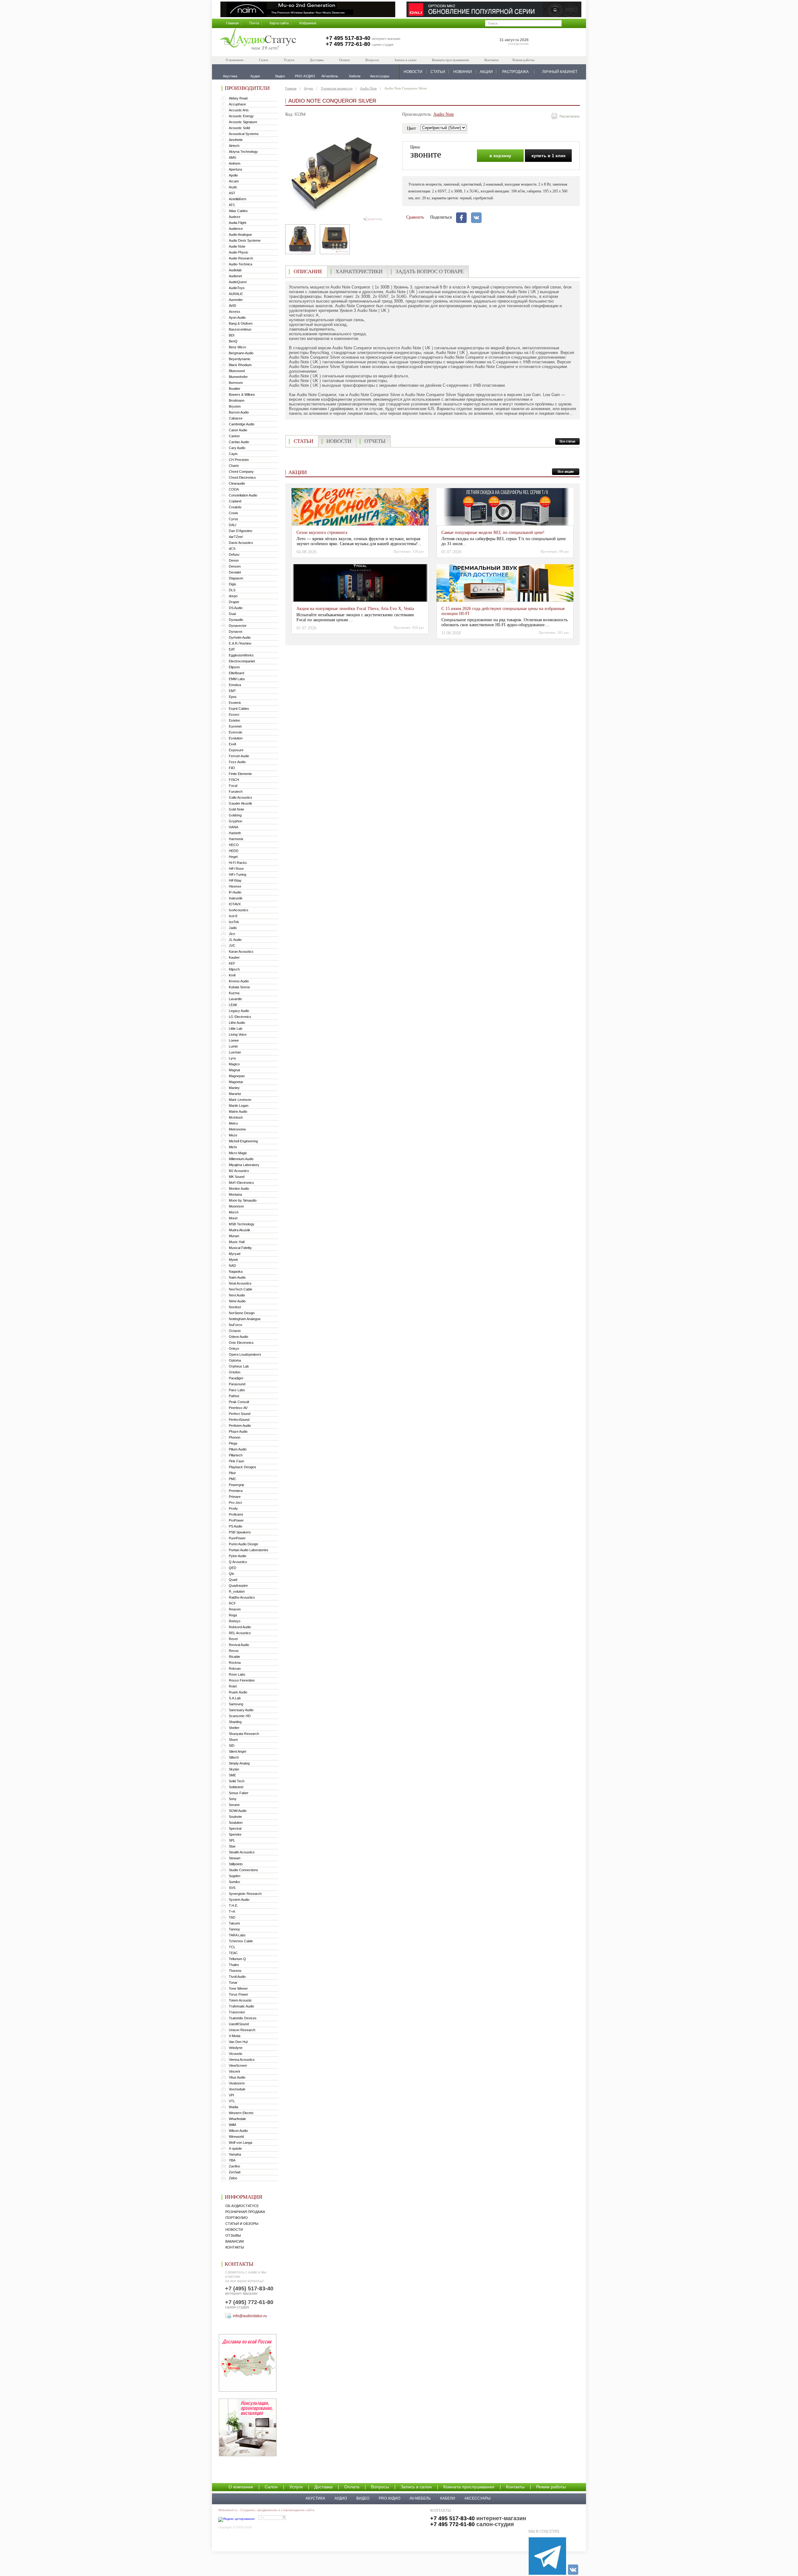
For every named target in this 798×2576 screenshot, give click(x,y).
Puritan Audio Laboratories (249, 1550)
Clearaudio (237, 483)
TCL (232, 1947)
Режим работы (523, 60)
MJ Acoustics (239, 1171)
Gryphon (236, 821)
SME (232, 1775)
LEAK (233, 1005)
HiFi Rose (236, 869)
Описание (308, 271)
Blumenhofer (238, 377)
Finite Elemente (240, 774)
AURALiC (236, 294)
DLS (232, 590)
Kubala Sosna (239, 987)
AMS (232, 157)
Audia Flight (238, 223)
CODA (234, 489)
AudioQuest (238, 282)
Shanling (235, 1722)
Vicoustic (236, 2054)
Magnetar (236, 1082)
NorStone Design (242, 1313)
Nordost (235, 1307)
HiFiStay (235, 880)
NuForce (236, 1325)
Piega (233, 1443)
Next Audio (237, 1295)
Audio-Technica (240, 264)
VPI (231, 2095)
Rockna (235, 1663)
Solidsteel (236, 1787)
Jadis (233, 928)
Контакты (491, 60)
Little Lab (236, 1029)
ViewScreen (238, 2065)
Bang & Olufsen (241, 323)
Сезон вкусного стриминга (322, 533)
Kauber (234, 957)
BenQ (233, 341)
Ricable (234, 1657)
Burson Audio (239, 412)
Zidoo (233, 2178)
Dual (232, 614)
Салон (264, 60)
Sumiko (234, 1882)
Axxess (235, 312)
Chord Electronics (242, 477)
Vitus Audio (237, 2077)
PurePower (237, 1538)
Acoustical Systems (244, 134)
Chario (234, 466)
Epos (233, 697)
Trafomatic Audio (241, 2006)
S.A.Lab (235, 1698)
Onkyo (234, 1349)
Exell (232, 744)
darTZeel (236, 537)
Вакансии (235, 2241)
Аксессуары (478, 2498)
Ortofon (235, 1372)
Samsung (236, 1704)
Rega (233, 1615)
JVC (232, 946)
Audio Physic (239, 252)
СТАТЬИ (438, 72)
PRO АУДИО (389, 2498)
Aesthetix (236, 140)
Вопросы (372, 60)
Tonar (233, 1983)
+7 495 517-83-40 (348, 38)
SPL (232, 1840)
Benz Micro (237, 347)
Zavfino (234, 2166)
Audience (236, 229)
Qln (231, 1574)
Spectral (235, 1828)
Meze (233, 1135)
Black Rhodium (240, 365)
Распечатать (570, 116)
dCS (232, 549)
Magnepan (237, 1076)
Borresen (236, 383)
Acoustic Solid (239, 128)
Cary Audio (237, 448)
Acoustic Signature (243, 122)
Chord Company (241, 472)
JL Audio (235, 940)
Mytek (233, 1260)
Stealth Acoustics (242, 1852)
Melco (233, 1123)
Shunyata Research (244, 1734)
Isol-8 (233, 916)
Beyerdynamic (240, 359)
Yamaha (235, 2154)
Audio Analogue (240, 235)
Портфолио (237, 2218)
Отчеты (375, 441)
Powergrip (236, 1485)
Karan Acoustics (241, 951)
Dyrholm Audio (240, 637)
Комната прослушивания (450, 60)
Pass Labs (237, 1390)
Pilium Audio (238, 1449)
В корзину (500, 156)
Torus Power (238, 1994)
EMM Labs (237, 679)
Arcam (234, 181)
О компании (235, 60)
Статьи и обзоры (242, 2224)
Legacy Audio (239, 1011)
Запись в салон (405, 60)
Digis (233, 584)
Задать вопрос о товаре (430, 271)
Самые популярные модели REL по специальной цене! (493, 533)
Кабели (448, 2498)
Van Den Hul (238, 2042)
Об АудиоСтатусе (242, 2206)
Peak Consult (239, 1402)
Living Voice (238, 1034)
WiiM (232, 2125)
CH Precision (239, 460)
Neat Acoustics (240, 1283)
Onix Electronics (241, 1343)
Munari (234, 1236)
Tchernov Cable (241, 1941)
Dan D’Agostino (240, 531)
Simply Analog (239, 1763)
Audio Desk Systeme (245, 240)
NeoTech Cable (240, 1289)
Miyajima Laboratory (244, 1165)
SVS (232, 1888)
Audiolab (235, 270)
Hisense (235, 886)
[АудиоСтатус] (258, 40)
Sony (233, 1799)
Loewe (234, 1040)
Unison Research (242, 2030)
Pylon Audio (238, 1556)
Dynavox (236, 632)
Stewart (235, 1858)
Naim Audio (237, 1277)
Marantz (235, 1094)
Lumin (233, 1046)
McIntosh (236, 1117)
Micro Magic (238, 1153)
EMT (232, 691)
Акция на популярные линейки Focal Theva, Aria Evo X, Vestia (355, 609)
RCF (232, 1603)
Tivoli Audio (237, 1977)
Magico (234, 1064)
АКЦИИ (486, 72)
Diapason (236, 578)
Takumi (234, 1923)
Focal (233, 786)
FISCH (234, 780)
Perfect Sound (240, 1414)
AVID (233, 306)
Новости (234, 2230)
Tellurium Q (237, 1959)
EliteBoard (236, 673)
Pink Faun (236, 1461)
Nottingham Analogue (245, 1319)
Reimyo (235, 1621)
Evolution (236, 738)
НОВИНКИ (463, 72)
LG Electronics (240, 1017)
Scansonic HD (240, 1716)
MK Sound (237, 1177)
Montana (235, 1194)
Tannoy (234, 1929)
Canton (234, 436)
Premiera (236, 1491)
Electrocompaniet (242, 661)
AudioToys (237, 288)
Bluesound (237, 371)
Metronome (237, 1129)
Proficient (236, 1514)
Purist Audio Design (243, 1544)
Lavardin (235, 999)
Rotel (233, 1686)
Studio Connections (243, 1870)
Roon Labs (237, 1674)
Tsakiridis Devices (243, 2018)
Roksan (235, 1668)
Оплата (344, 60)
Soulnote (235, 1817)
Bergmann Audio (241, 353)
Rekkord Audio (240, 1627)
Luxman (235, 1052)
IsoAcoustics (239, 910)
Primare (235, 1497)
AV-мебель (420, 2498)
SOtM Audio (238, 1811)
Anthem (235, 163)
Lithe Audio (237, 1023)
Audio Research (241, 258)
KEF (232, 963)
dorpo (233, 596)
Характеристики (359, 271)
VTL (232, 2101)
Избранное (308, 23)
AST (232, 193)
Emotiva (235, 685)
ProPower (236, 1520)
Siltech (234, 1757)
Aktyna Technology (243, 152)
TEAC (233, 1953)
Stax (232, 1846)
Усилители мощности (337, 88)
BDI (232, 335)
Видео (363, 2498)
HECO (234, 845)
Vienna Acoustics (242, 2060)
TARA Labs (237, 1935)
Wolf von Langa (240, 2143)
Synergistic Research (245, 1894)
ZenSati (235, 2172)
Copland (235, 501)
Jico (232, 934)
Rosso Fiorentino (242, 1680)
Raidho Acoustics (242, 1597)
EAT (232, 649)
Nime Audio (237, 1301)
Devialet (235, 572)
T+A (232, 1911)
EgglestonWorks (241, 655)
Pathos (234, 1396)
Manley (234, 1088)
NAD (232, 1266)
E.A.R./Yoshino (240, 643)
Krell (232, 975)
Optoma (235, 1360)
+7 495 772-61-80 (348, 44)
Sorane (234, 1805)
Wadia (233, 2107)
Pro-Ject (235, 1503)
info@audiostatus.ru (250, 2316)
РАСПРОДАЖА (515, 72)
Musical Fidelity (240, 1248)
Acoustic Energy (241, 116)
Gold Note (236, 809)
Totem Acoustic (240, 2000)
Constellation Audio (243, 495)
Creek (233, 513)
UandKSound (239, 2024)
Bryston (235, 406)
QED (233, 1568)
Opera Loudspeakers (245, 1354)
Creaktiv (235, 507)
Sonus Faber (239, 1793)
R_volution (237, 1591)
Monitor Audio (239, 1189)
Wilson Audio (238, 2131)
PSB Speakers (240, 1532)
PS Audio (236, 1526)
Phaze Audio (238, 1431)
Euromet (235, 726)
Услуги (289, 60)
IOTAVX (235, 904)
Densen (235, 566)
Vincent (234, 2071)
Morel (233, 1218)
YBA (232, 2160)
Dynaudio (236, 620)
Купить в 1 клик (548, 156)
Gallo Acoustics (240, 797)
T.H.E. (233, 1905)
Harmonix (236, 839)
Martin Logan (239, 1106)
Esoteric (235, 703)
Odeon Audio (238, 1337)
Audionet (235, 276)
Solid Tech (237, 1781)
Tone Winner (238, 1988)
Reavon (235, 1609)
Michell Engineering (243, 1141)
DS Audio (236, 608)
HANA (233, 827)
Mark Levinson (240, 1100)
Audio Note (237, 246)
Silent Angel (237, 1751)
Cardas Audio (239, 442)
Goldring (235, 815)
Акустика (315, 2498)
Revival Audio (239, 1645)
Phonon (235, 1437)
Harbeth (235, 833)
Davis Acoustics (241, 543)
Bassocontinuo (240, 329)
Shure (233, 1740)
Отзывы (233, 2235)
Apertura (235, 169)
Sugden (235, 1876)
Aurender (236, 300)
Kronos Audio (239, 981)
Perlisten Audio (240, 1426)
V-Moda (235, 2036)
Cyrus (233, 519)
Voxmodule (237, 2089)
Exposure (236, 750)
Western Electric (241, 2113)
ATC (232, 205)
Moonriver (236, 1206)
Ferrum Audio (239, 756)
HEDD (234, 851)
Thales (234, 1965)
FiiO (232, 768)
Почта (254, 23)
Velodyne (236, 2048)
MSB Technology (242, 1224)
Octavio (235, 1331)
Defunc (234, 554)
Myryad (235, 1254)
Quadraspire (238, 1586)
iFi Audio (235, 892)
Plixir (232, 1473)
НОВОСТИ (413, 72)
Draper (234, 602)
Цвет (411, 128)
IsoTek (234, 922)
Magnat (234, 1070)
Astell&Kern (238, 199)
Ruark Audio (238, 1692)
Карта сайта (279, 23)
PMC (233, 1479)
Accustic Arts (239, 110)
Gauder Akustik (240, 803)
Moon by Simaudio (243, 1200)
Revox (234, 1651)
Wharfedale (237, 2119)
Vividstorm (237, 2083)
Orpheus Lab (239, 1366)
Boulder (235, 389)
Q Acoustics (238, 1562)
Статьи (303, 441)
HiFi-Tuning (238, 874)
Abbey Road (238, 98)
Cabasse (236, 418)
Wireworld (236, 2137)
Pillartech (236, 1455)
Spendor (235, 1834)
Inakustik (236, 898)
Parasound (237, 1384)
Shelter (234, 1728)
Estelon (234, 720)
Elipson (234, 667)
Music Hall (237, 1242)
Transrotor (237, 2012)
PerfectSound (239, 1420)
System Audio (239, 1900)
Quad (233, 1580)
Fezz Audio (237, 762)
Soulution (236, 1823)
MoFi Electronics (241, 1183)
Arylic (233, 187)
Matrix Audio (238, 1111)
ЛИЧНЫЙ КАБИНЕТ (560, 72)
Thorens (235, 1971)
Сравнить (415, 217)
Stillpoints (236, 1864)
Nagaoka (236, 1271)
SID (232, 1746)
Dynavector (238, 626)
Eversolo (236, 732)
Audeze (235, 217)
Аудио (309, 88)
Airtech (234, 146)
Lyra (232, 1058)
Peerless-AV (238, 1408)
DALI (233, 525)
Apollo (233, 175)
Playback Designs (243, 1467)
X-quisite (235, 2148)
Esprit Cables (239, 709)
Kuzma (234, 993)
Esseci (234, 714)
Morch (234, 1212)
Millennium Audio (241, 1159)
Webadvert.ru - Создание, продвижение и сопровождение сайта (266, 2510)
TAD (232, 1917)
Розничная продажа (245, 2212)
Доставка (317, 60)
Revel (233, 1639)
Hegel (233, 857)
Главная (232, 23)
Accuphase (237, 104)
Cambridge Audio (242, 424)
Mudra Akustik (240, 1230)
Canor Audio (238, 430)
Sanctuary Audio (241, 1710)
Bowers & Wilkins (242, 395)
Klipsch (234, 969)
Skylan (234, 1769)
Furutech (236, 792)
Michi (233, 1147)
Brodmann (237, 400)
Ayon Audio (237, 317)
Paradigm (236, 1378)
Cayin (233, 454)
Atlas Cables (238, 211)
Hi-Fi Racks (238, 863)
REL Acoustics (240, 1633)
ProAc (233, 1508)
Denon (234, 560)
